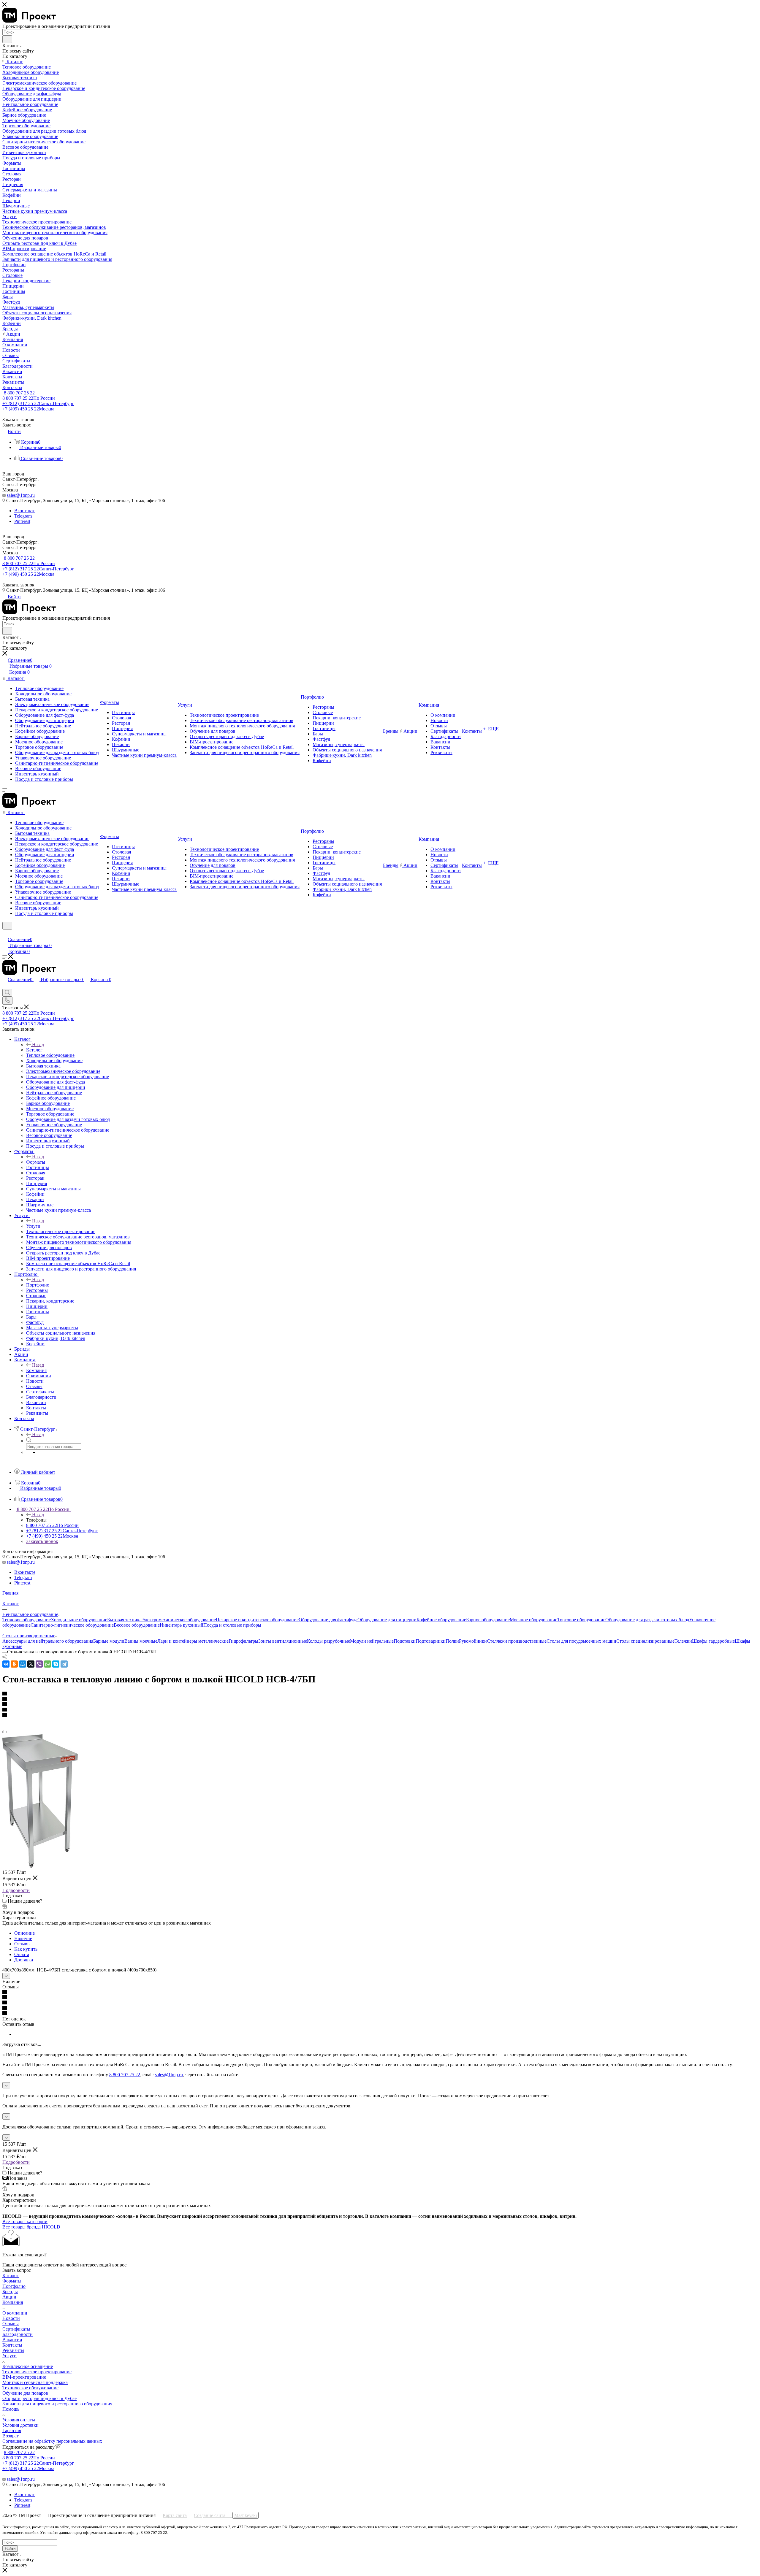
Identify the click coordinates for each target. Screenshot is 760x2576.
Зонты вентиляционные (283, 1641)
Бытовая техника (124, 1620)
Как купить (26, 1949)
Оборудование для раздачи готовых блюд (647, 1620)
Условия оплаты (19, 2420)
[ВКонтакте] (6, 1664)
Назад (38, 1044)
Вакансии (12, 2340)
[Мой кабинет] (5, 933)
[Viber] (39, 1664)
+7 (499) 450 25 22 (28, 409)
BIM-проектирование (24, 2377)
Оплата (22, 1954)
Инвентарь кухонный (182, 1625)
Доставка (24, 1960)
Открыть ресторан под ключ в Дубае (39, 2398)
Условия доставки (20, 2425)
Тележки (683, 1641)
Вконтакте (25, 511)
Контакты (12, 2345)
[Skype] (56, 1664)
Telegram (23, 516)
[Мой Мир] (23, 1664)
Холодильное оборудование (79, 1620)
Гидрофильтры (243, 1641)
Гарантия (12, 2430)
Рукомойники (473, 1641)
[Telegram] (64, 1664)
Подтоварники (431, 1641)
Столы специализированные (645, 1641)
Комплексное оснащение (28, 2366)
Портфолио (38, 1285)
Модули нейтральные (372, 1641)
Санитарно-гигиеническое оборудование (72, 1625)
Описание (24, 1933)
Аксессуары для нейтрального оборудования (48, 1641)
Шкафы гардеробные (713, 1641)
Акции (9, 2297)
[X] (31, 1664)
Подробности (16, 1890)
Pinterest (22, 521)
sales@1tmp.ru (21, 495)
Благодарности (18, 2334)
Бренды (10, 2292)
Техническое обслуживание (30, 2388)
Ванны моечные (141, 1641)
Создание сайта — (225, 2515)
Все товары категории (25, 2222)
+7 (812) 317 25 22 (38, 403)
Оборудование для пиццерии (387, 1620)
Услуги (33, 1226)
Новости (11, 2318)
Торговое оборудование (581, 1620)
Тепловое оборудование (27, 1620)
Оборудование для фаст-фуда (328, 1620)
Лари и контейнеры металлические (193, 1641)
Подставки (405, 1641)
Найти (10, 2549)
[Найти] (7, 39)
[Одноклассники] (14, 1664)
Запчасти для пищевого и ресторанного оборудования (57, 2404)
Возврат (11, 2436)
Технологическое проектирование (37, 2372)
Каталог (34, 1050)
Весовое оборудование (137, 1625)
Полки (452, 1641)
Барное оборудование (488, 1620)
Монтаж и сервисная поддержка (35, 2382)
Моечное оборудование (533, 1620)
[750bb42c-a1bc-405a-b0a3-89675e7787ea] (40, 1866)
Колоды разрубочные (328, 1641)
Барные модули (109, 1641)
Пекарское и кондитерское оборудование (257, 1620)
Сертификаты (16, 2329)
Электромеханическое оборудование (179, 1620)
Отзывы (22, 1944)
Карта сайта (175, 2515)
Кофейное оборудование (441, 1620)
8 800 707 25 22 (19, 393)
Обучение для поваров (25, 2393)
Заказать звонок (42, 1541)
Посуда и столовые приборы (232, 1625)
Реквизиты (13, 2350)
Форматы (36, 1162)
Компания (36, 1370)
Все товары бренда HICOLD (31, 2227)
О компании (15, 2313)
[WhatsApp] (47, 1664)
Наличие (23, 1938)
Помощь (11, 2409)
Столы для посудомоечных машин (581, 1641)
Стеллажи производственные (517, 1641)
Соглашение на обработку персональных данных (52, 2441)
